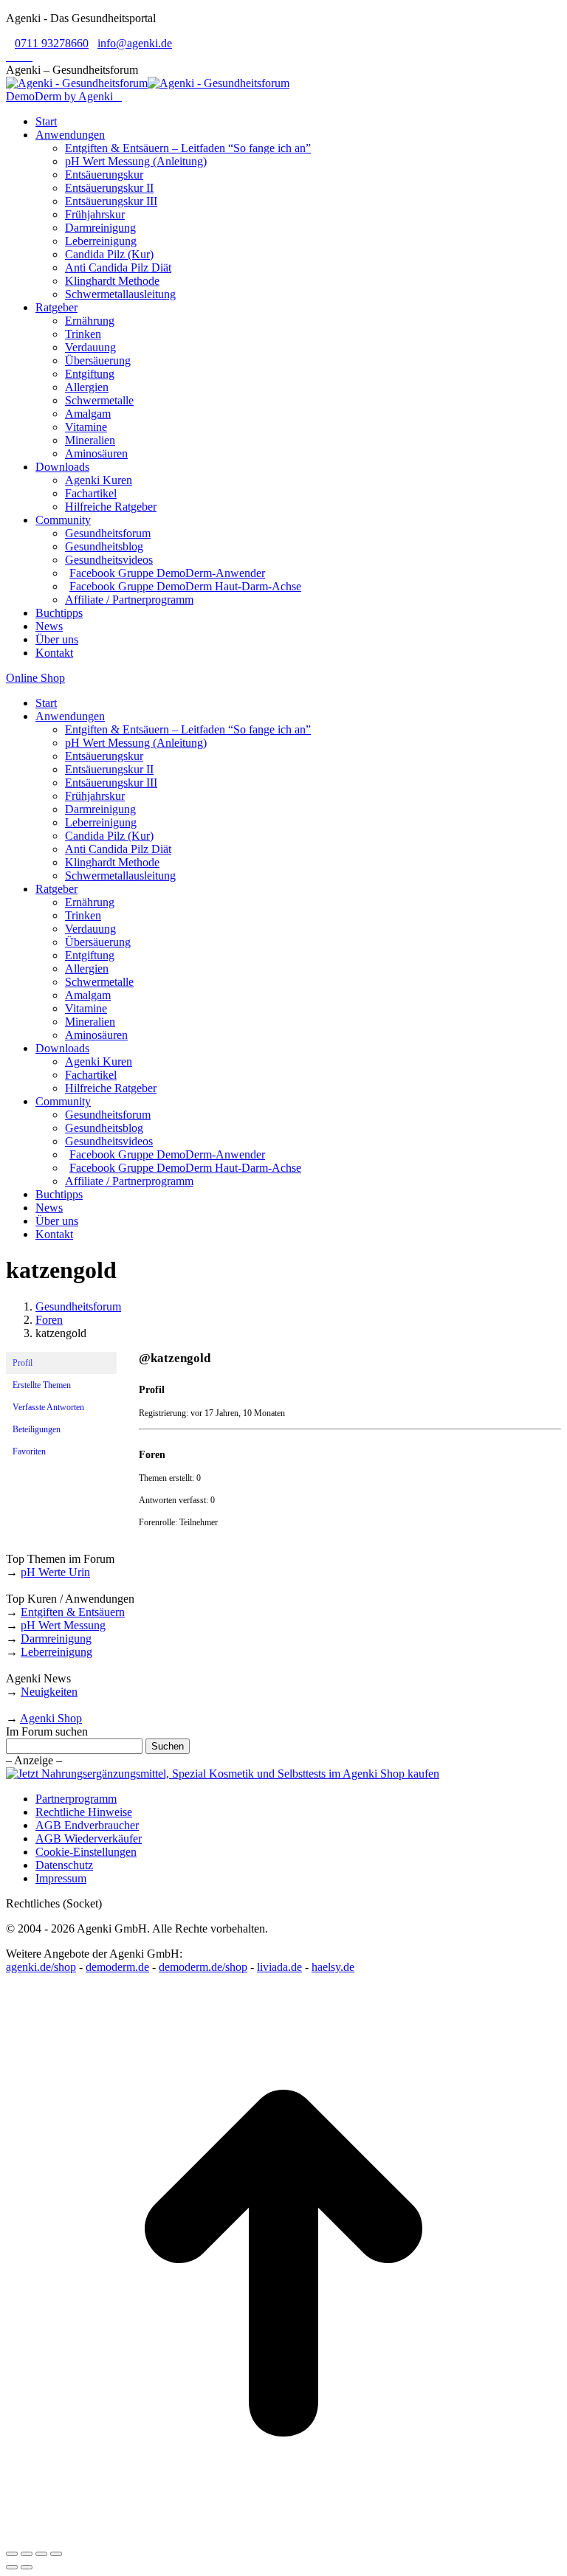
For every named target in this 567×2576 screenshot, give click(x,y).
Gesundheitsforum (78, 1306)
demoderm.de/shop (203, 1967)
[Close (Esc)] (12, 2554)
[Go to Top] (283, 2537)
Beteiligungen (37, 1429)
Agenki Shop (51, 1718)
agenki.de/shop (41, 1967)
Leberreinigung (56, 1652)
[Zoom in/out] (56, 2554)
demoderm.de (117, 1967)
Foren (49, 1320)
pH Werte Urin (55, 1572)
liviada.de (279, 1967)
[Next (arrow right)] (27, 2567)
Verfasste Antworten (48, 1407)
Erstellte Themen (42, 1385)
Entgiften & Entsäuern (73, 1612)
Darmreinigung (56, 1639)
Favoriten (29, 1451)
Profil (23, 1363)
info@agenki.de (135, 43)
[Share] (27, 2554)
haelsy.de (333, 1967)
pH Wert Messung (63, 1625)
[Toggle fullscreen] (41, 2554)
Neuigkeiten (49, 1692)
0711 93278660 (52, 43)
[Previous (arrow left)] (12, 2567)
